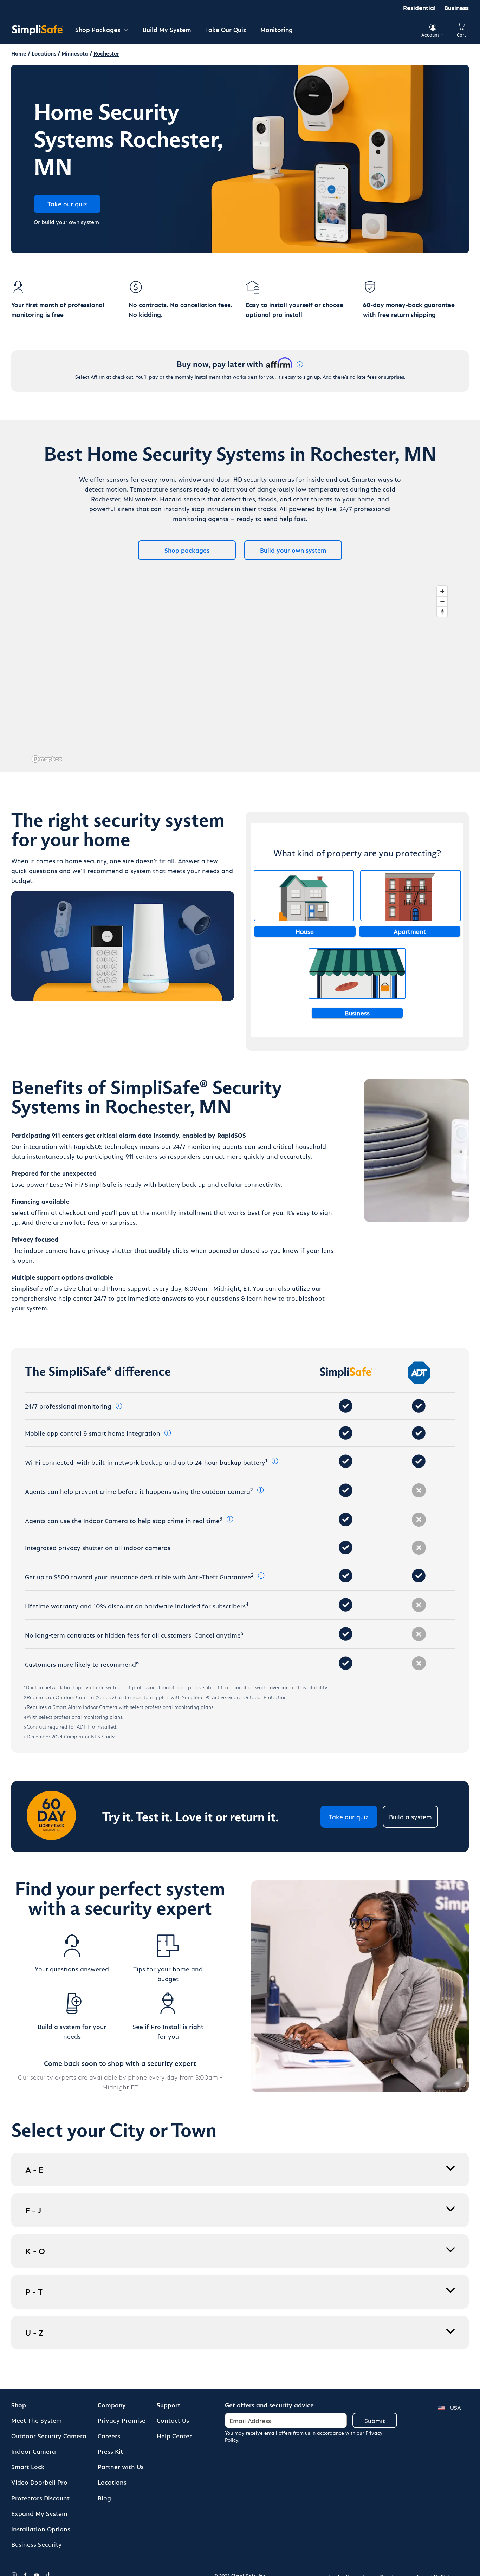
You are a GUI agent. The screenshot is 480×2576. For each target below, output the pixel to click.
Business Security (37, 2544)
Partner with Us (121, 2467)
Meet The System (37, 2420)
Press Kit (110, 2451)
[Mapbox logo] (47, 759)
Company (112, 2405)
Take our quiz (349, 1817)
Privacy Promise (122, 2420)
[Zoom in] (442, 591)
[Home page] (38, 30)
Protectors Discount (40, 2498)
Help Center (174, 2436)
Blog (104, 2498)
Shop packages (187, 550)
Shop (19, 2405)
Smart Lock (28, 2467)
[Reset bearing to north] (442, 612)
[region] (240, 674)
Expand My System (39, 2513)
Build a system (410, 1817)
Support (168, 2405)
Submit (375, 2421)
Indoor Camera (34, 2451)
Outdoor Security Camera (49, 2436)
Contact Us (173, 2420)
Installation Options (41, 2529)
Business (456, 8)
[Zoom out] (442, 601)
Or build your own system (66, 222)
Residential (419, 8)
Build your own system (293, 550)
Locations (112, 2482)
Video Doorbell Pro (39, 2482)
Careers (109, 2436)
